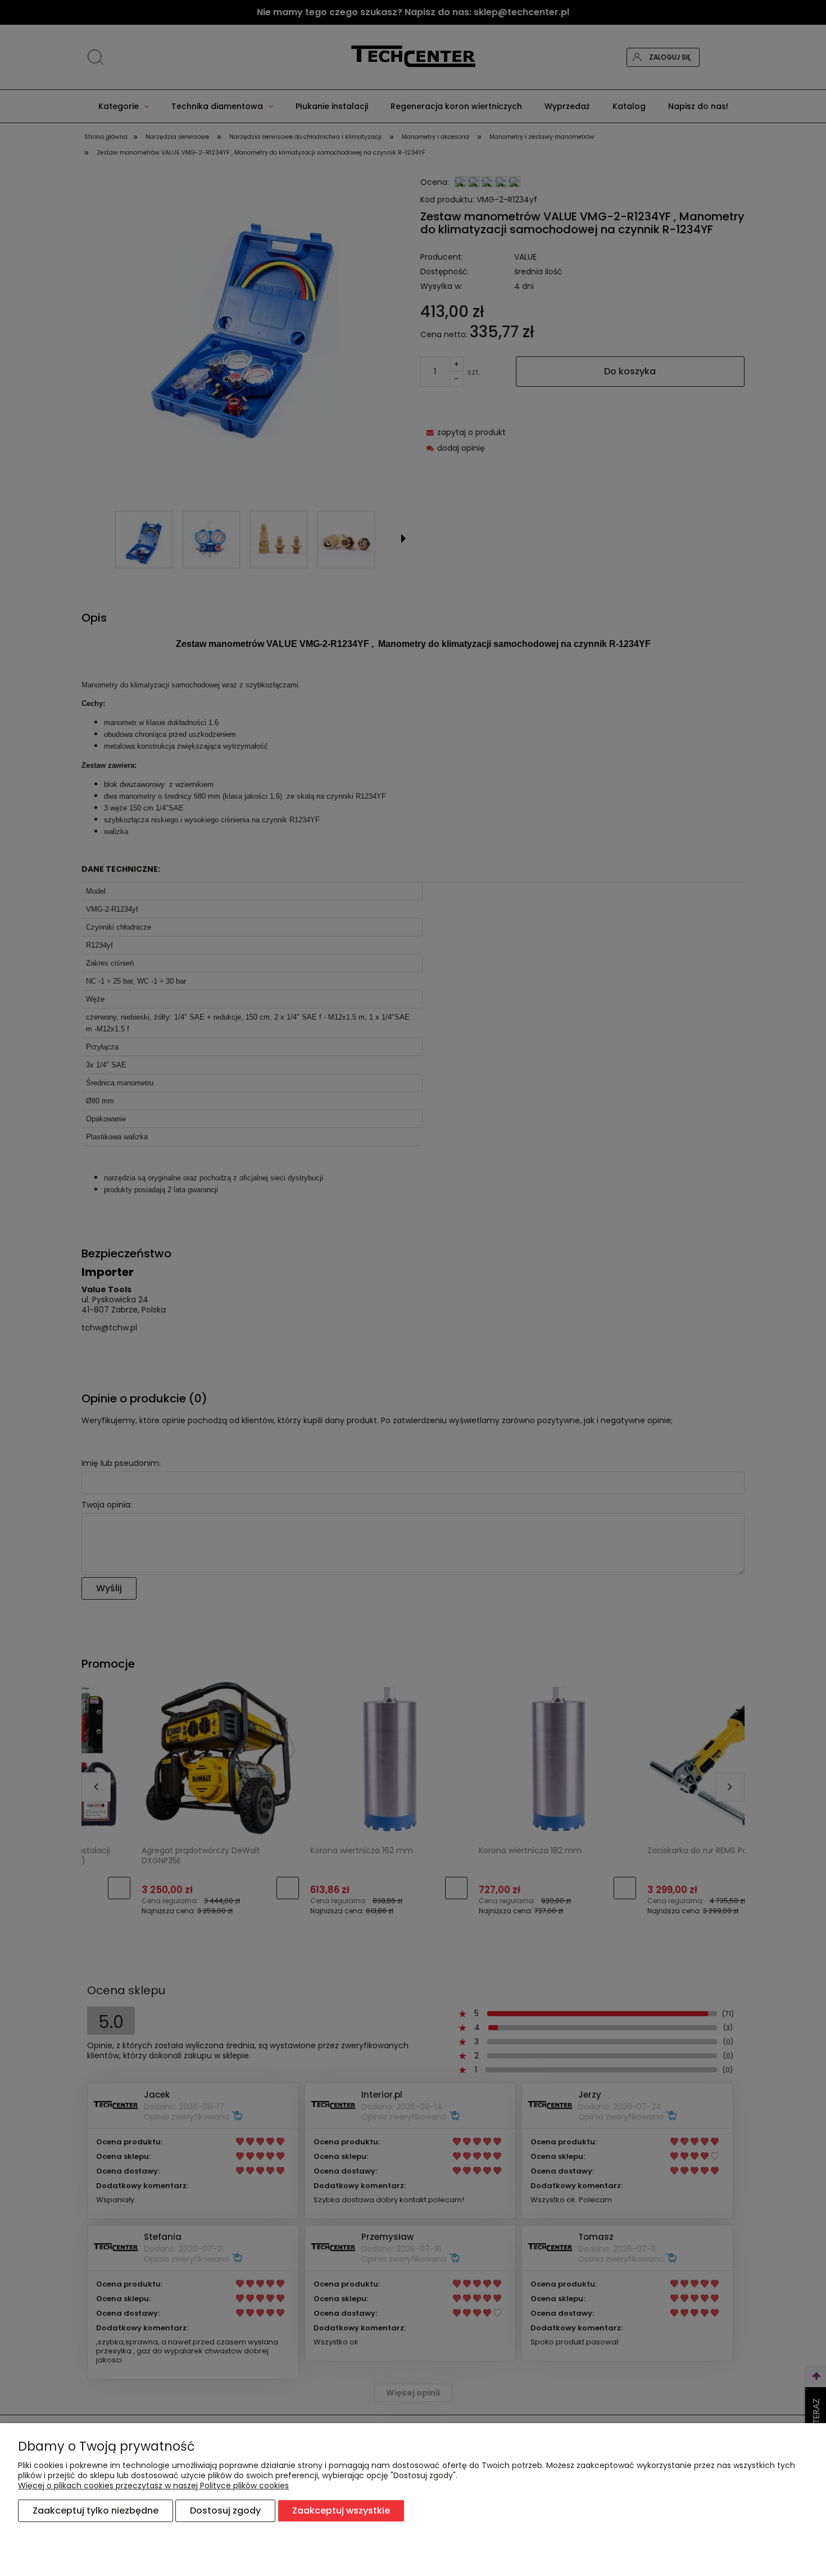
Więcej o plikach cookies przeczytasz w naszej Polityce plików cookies (153, 2486)
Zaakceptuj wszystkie (341, 2511)
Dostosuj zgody (225, 2511)
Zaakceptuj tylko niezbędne (96, 2511)
